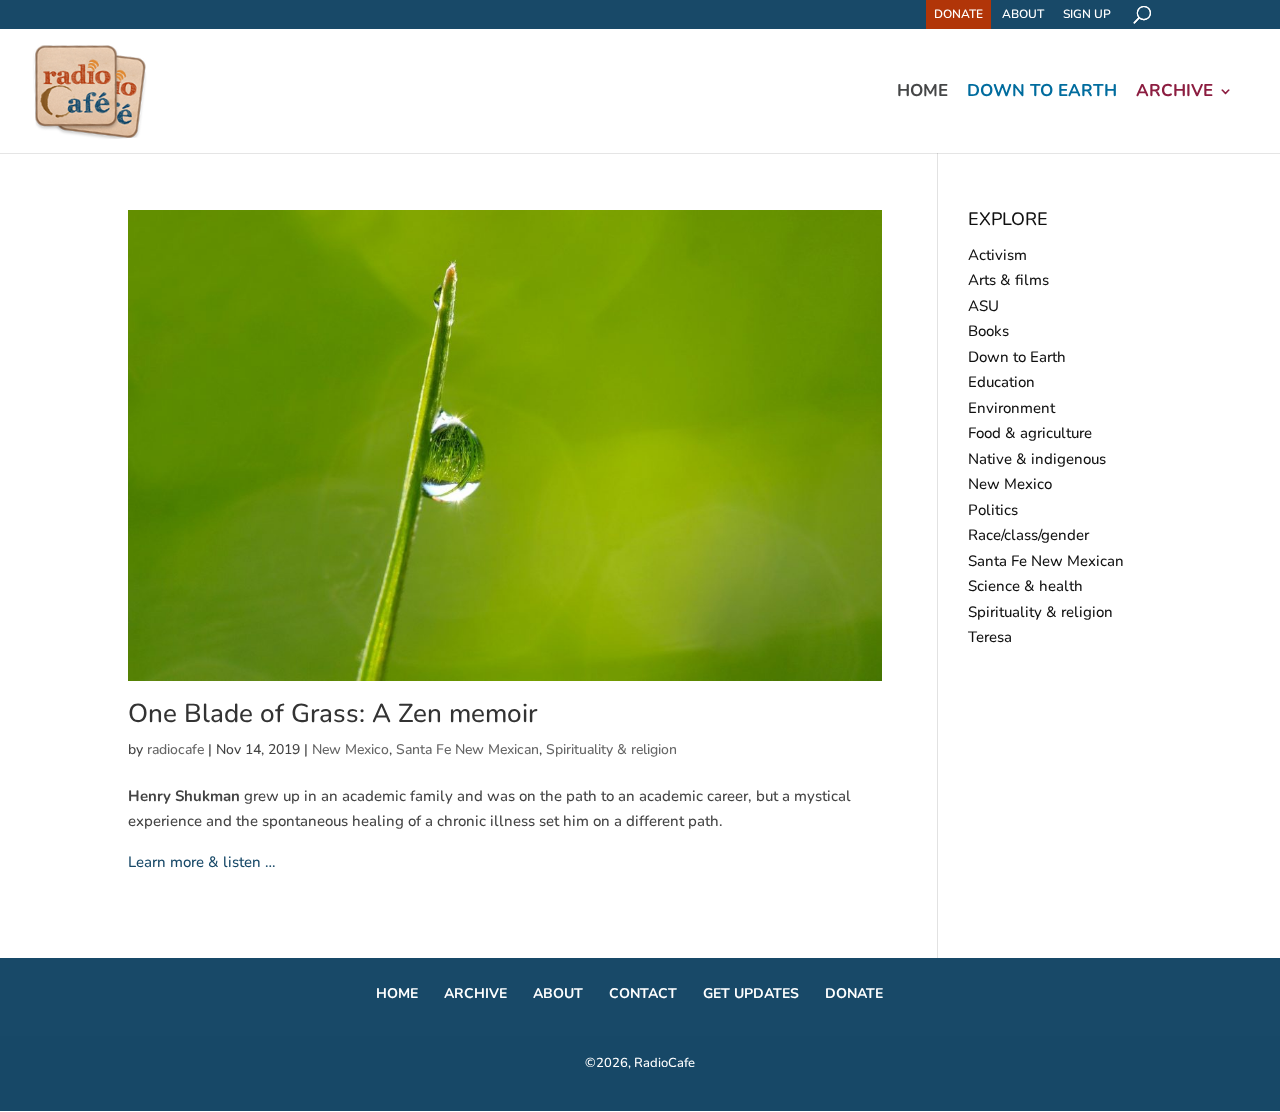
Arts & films (1008, 280)
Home (922, 93)
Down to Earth (1042, 93)
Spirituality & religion (611, 749)
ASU (983, 306)
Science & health (1025, 586)
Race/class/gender (1028, 535)
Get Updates (751, 993)
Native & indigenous (1037, 459)
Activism (997, 255)
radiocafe (175, 749)
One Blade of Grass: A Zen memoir (332, 713)
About (1023, 14)
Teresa (990, 637)
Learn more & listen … (202, 862)
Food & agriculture (1030, 433)
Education (1001, 382)
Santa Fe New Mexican (467, 749)
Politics (993, 510)
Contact (643, 993)
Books (988, 331)
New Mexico (350, 749)
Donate (958, 14)
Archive (1174, 93)
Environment (1011, 408)
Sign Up (1087, 14)
